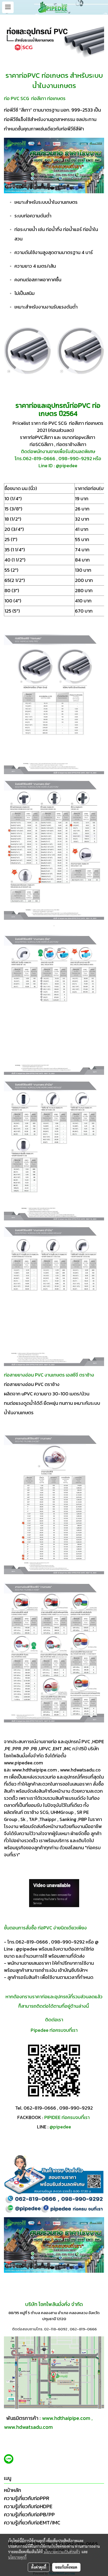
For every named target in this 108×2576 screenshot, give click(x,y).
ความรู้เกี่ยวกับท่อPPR (27, 2498)
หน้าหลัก (12, 2490)
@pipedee (61, 2127)
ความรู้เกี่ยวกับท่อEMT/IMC (32, 2523)
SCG (63, 423)
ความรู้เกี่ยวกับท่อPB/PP (29, 2514)
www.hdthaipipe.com (66, 2418)
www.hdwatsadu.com (28, 2427)
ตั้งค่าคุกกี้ (39, 2567)
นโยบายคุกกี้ (17, 2557)
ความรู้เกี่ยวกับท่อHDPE (28, 2506)
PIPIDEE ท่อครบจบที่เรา (67, 2117)
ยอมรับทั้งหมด (66, 2567)
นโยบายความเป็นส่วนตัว (62, 2552)
